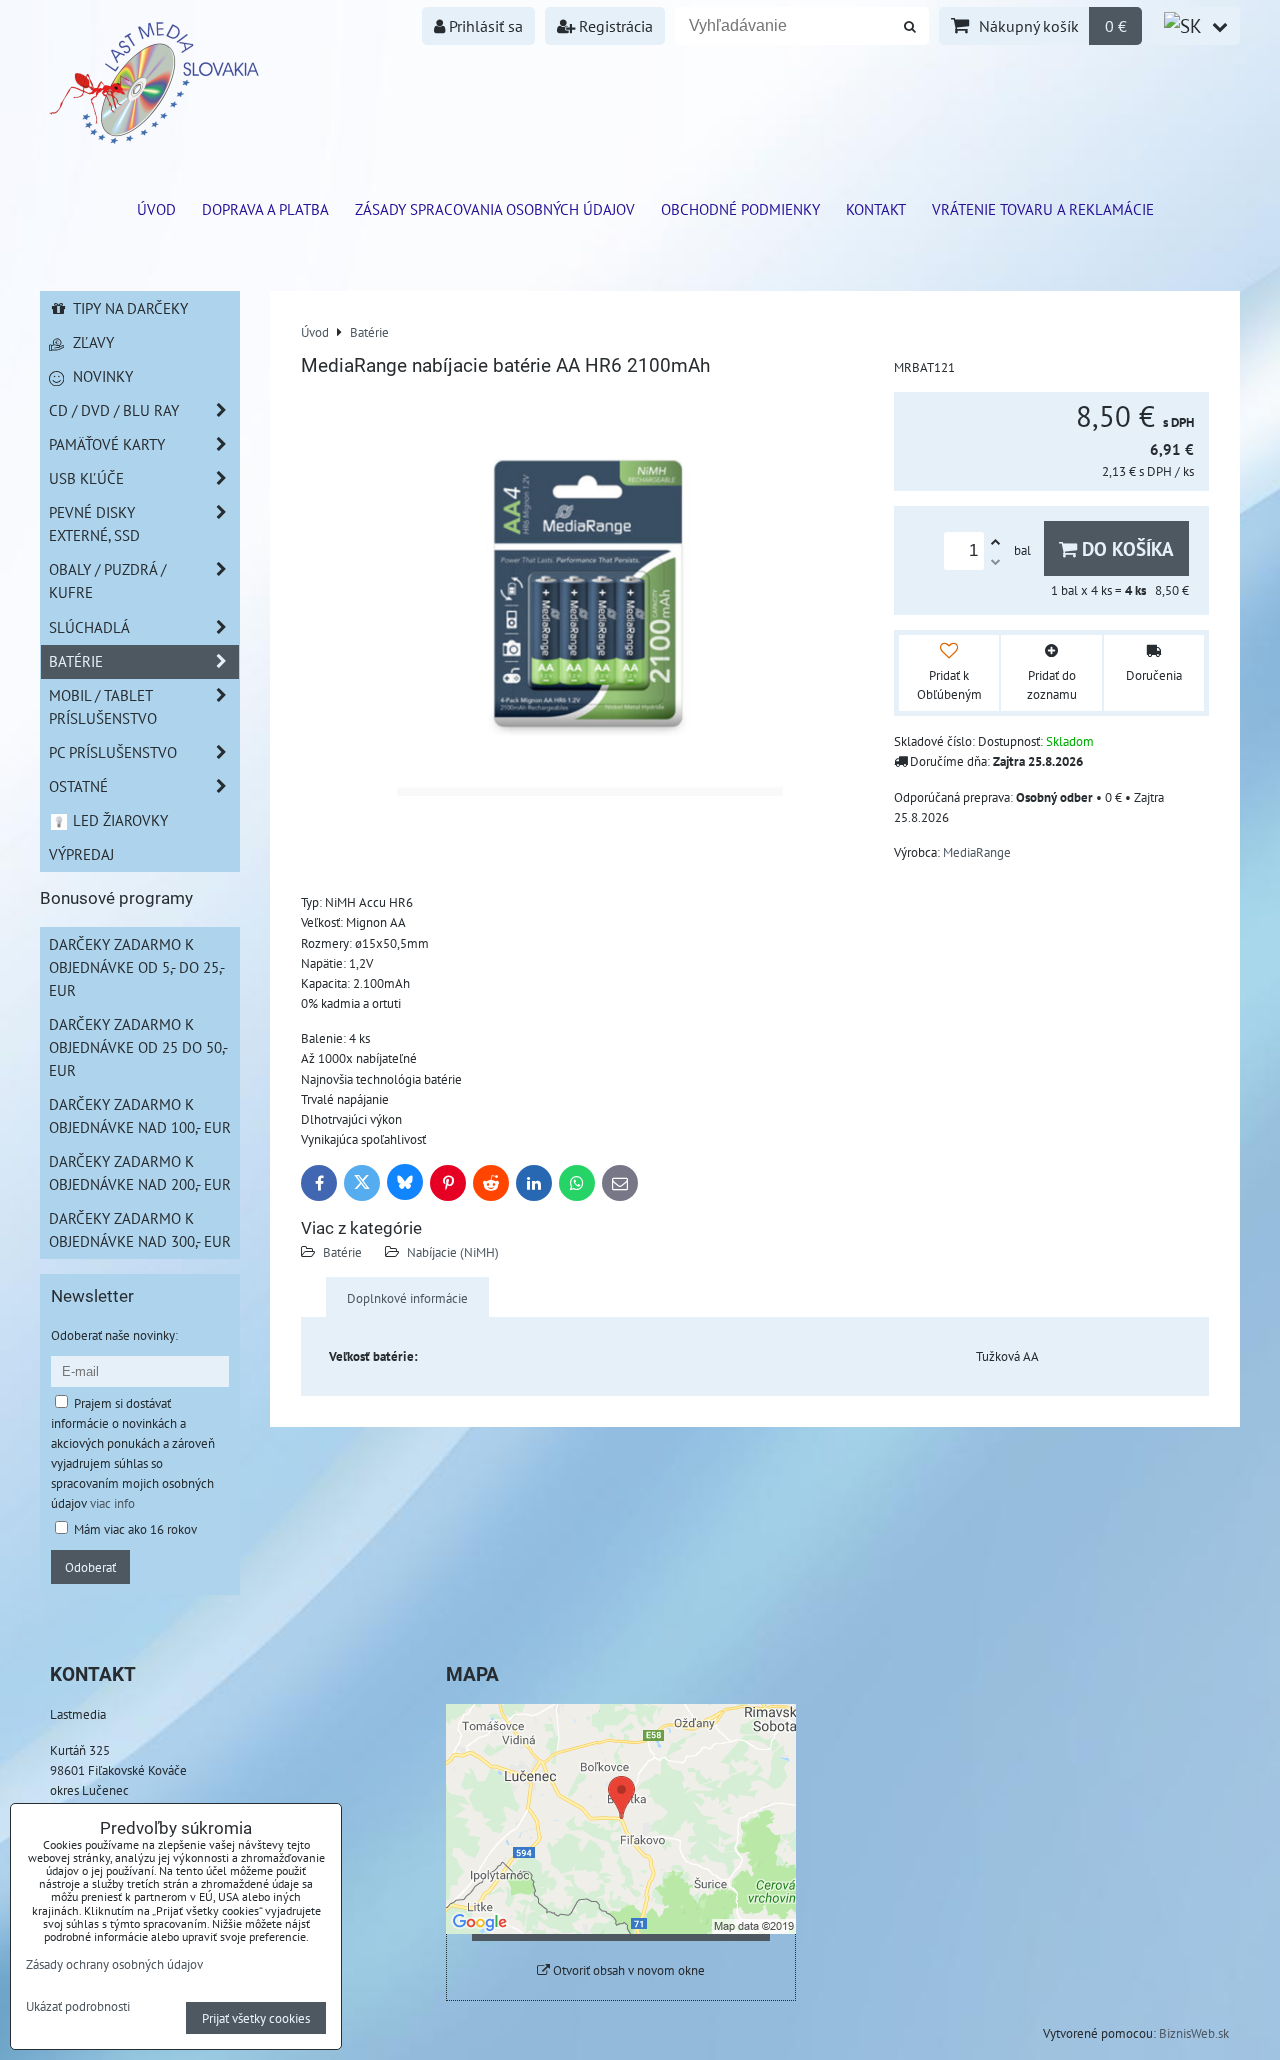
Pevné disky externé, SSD (94, 523)
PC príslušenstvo (113, 752)
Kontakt (876, 209)
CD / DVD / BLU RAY (114, 410)
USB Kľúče (86, 478)
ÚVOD (156, 209)
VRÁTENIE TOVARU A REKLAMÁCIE (1043, 209)
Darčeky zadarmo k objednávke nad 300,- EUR (140, 1229)
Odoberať (90, 1567)
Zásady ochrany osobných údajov (114, 1964)
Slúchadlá (89, 627)
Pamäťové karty (107, 444)
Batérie (342, 1252)
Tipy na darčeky (128, 308)
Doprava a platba (265, 209)
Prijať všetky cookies (256, 2018)
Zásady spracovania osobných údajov (495, 209)
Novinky (101, 376)
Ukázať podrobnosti (78, 2007)
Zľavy (91, 342)
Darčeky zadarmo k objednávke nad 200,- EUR (140, 1172)
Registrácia (614, 26)
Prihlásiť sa (484, 26)
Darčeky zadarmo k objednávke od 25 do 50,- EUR (138, 1047)
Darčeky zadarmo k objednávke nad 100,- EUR (140, 1115)
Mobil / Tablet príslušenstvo (103, 706)
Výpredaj (81, 854)
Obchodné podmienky (740, 209)
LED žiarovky (118, 820)
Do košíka (1125, 548)
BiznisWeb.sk (1194, 2033)
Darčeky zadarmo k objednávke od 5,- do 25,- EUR (137, 967)
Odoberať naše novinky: (114, 1335)
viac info (112, 1503)
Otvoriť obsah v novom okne (627, 1970)
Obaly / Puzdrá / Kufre (107, 580)
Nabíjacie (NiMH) (453, 1252)
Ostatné (78, 786)
